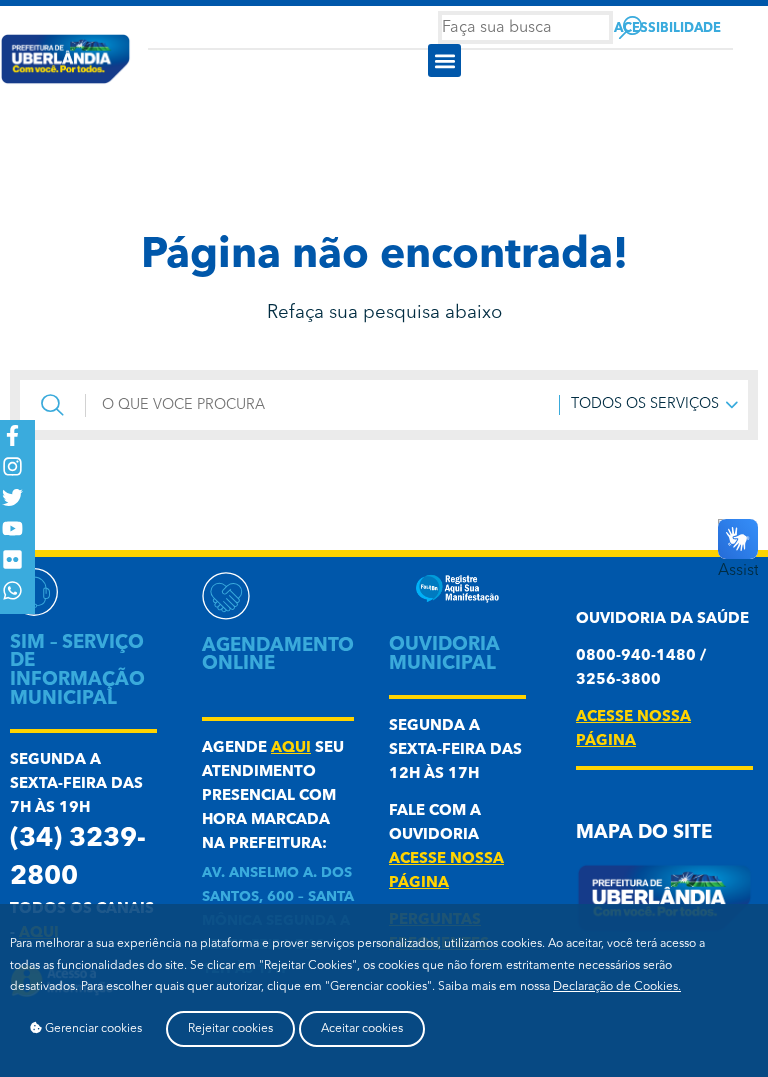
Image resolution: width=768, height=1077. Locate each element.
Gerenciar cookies (92, 1029)
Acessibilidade (667, 28)
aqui (291, 748)
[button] (444, 60)
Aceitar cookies (362, 1029)
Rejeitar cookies (230, 1029)
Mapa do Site (644, 833)
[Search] (630, 27)
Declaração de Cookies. (617, 987)
